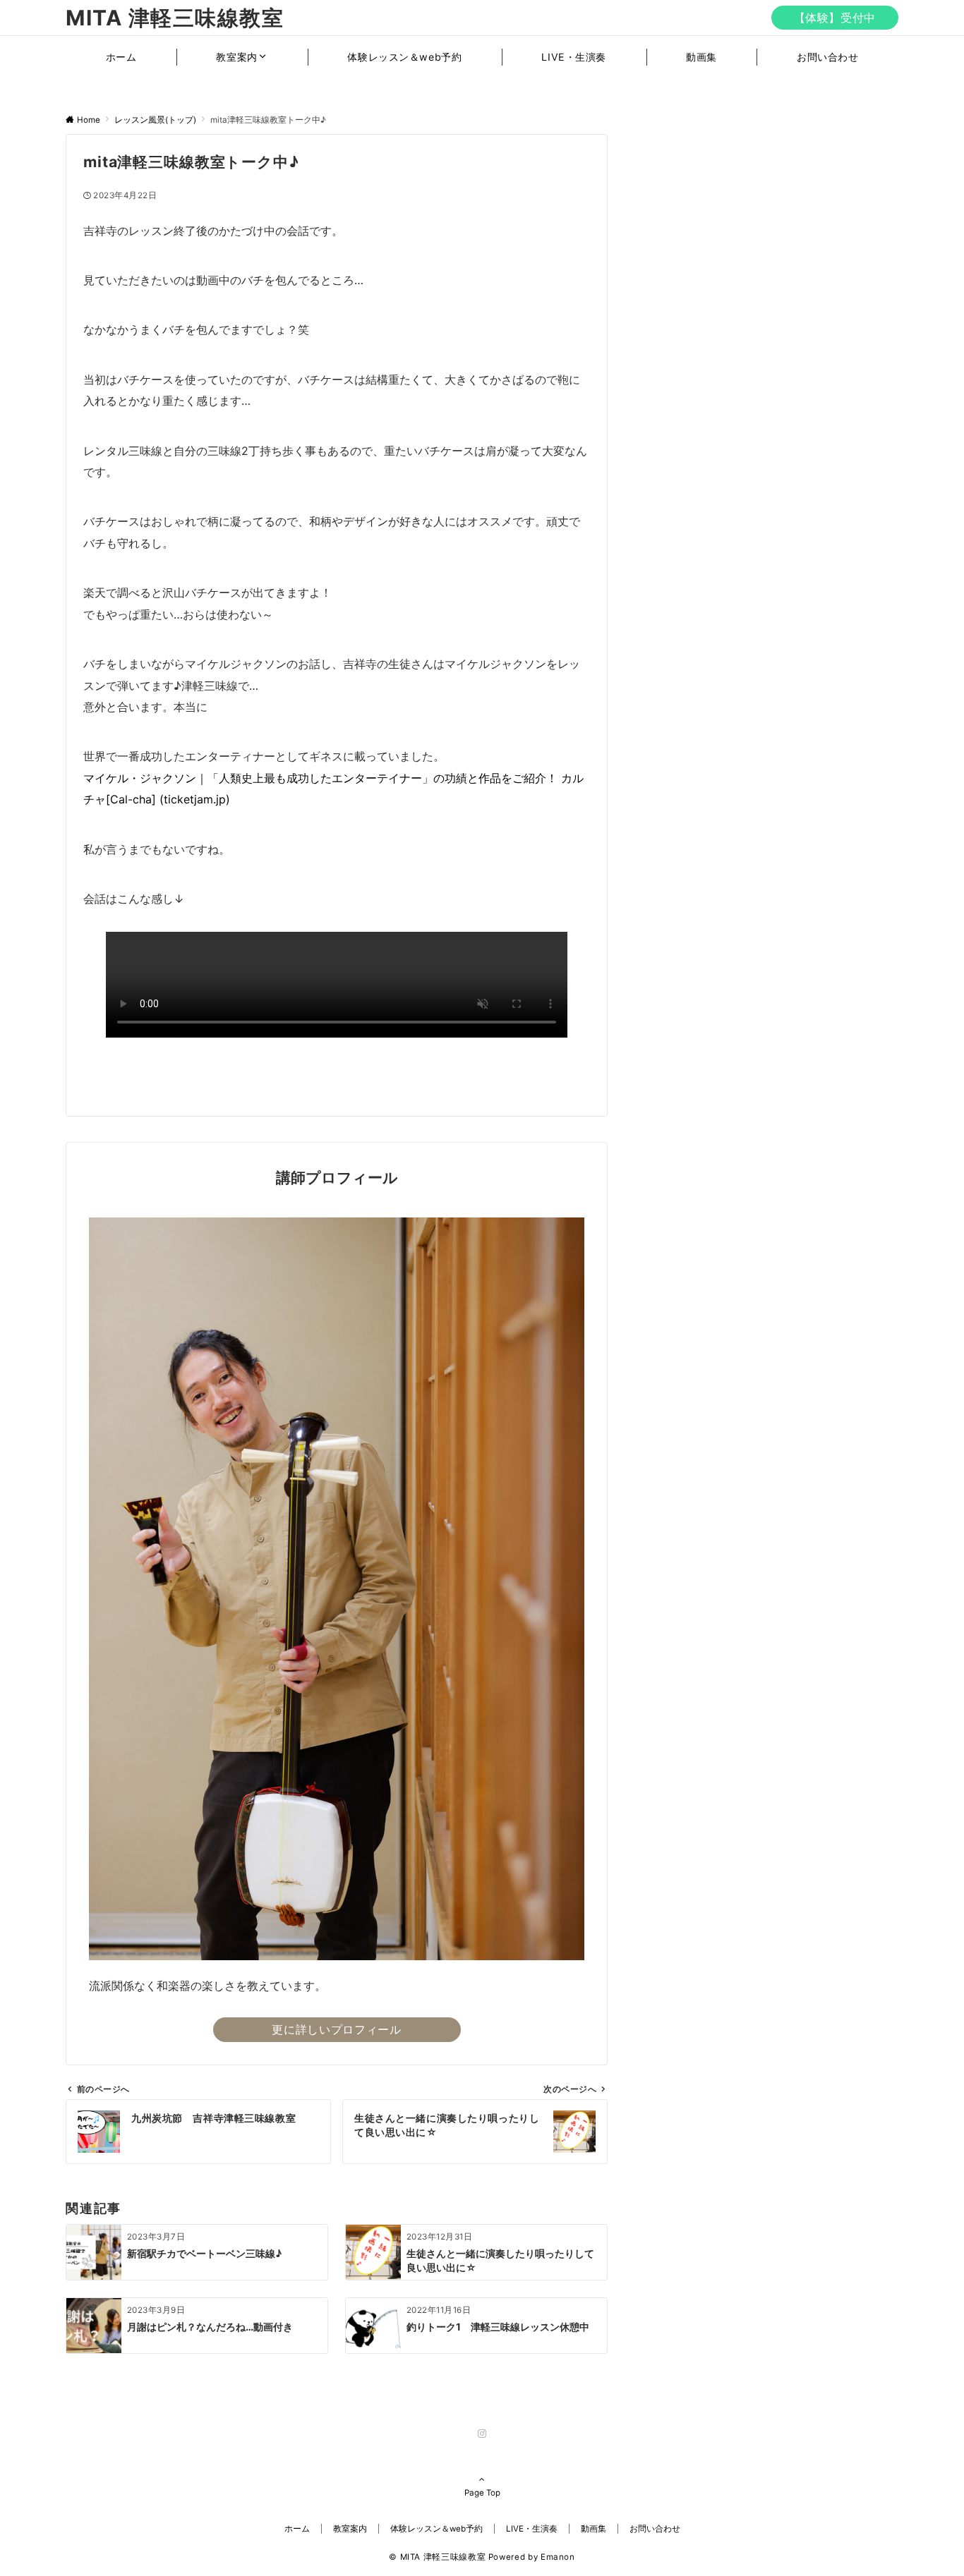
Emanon (558, 2557)
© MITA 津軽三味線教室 (437, 2557)
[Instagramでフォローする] (482, 2434)
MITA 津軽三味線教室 (175, 18)
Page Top (482, 2493)
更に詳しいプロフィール (336, 2029)
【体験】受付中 (835, 18)
